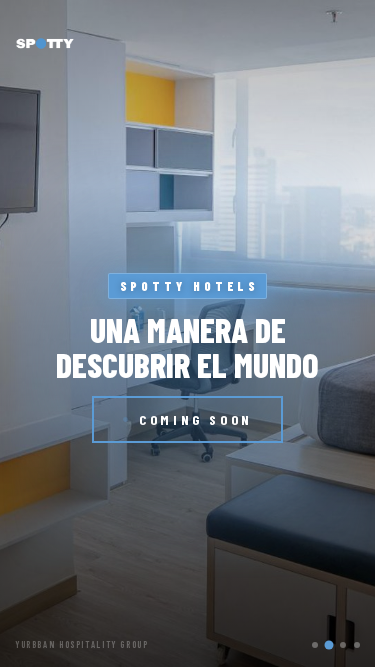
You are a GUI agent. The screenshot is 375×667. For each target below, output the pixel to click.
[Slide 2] (329, 644)
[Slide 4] (357, 645)
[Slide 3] (343, 645)
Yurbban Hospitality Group (82, 644)
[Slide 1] (315, 645)
